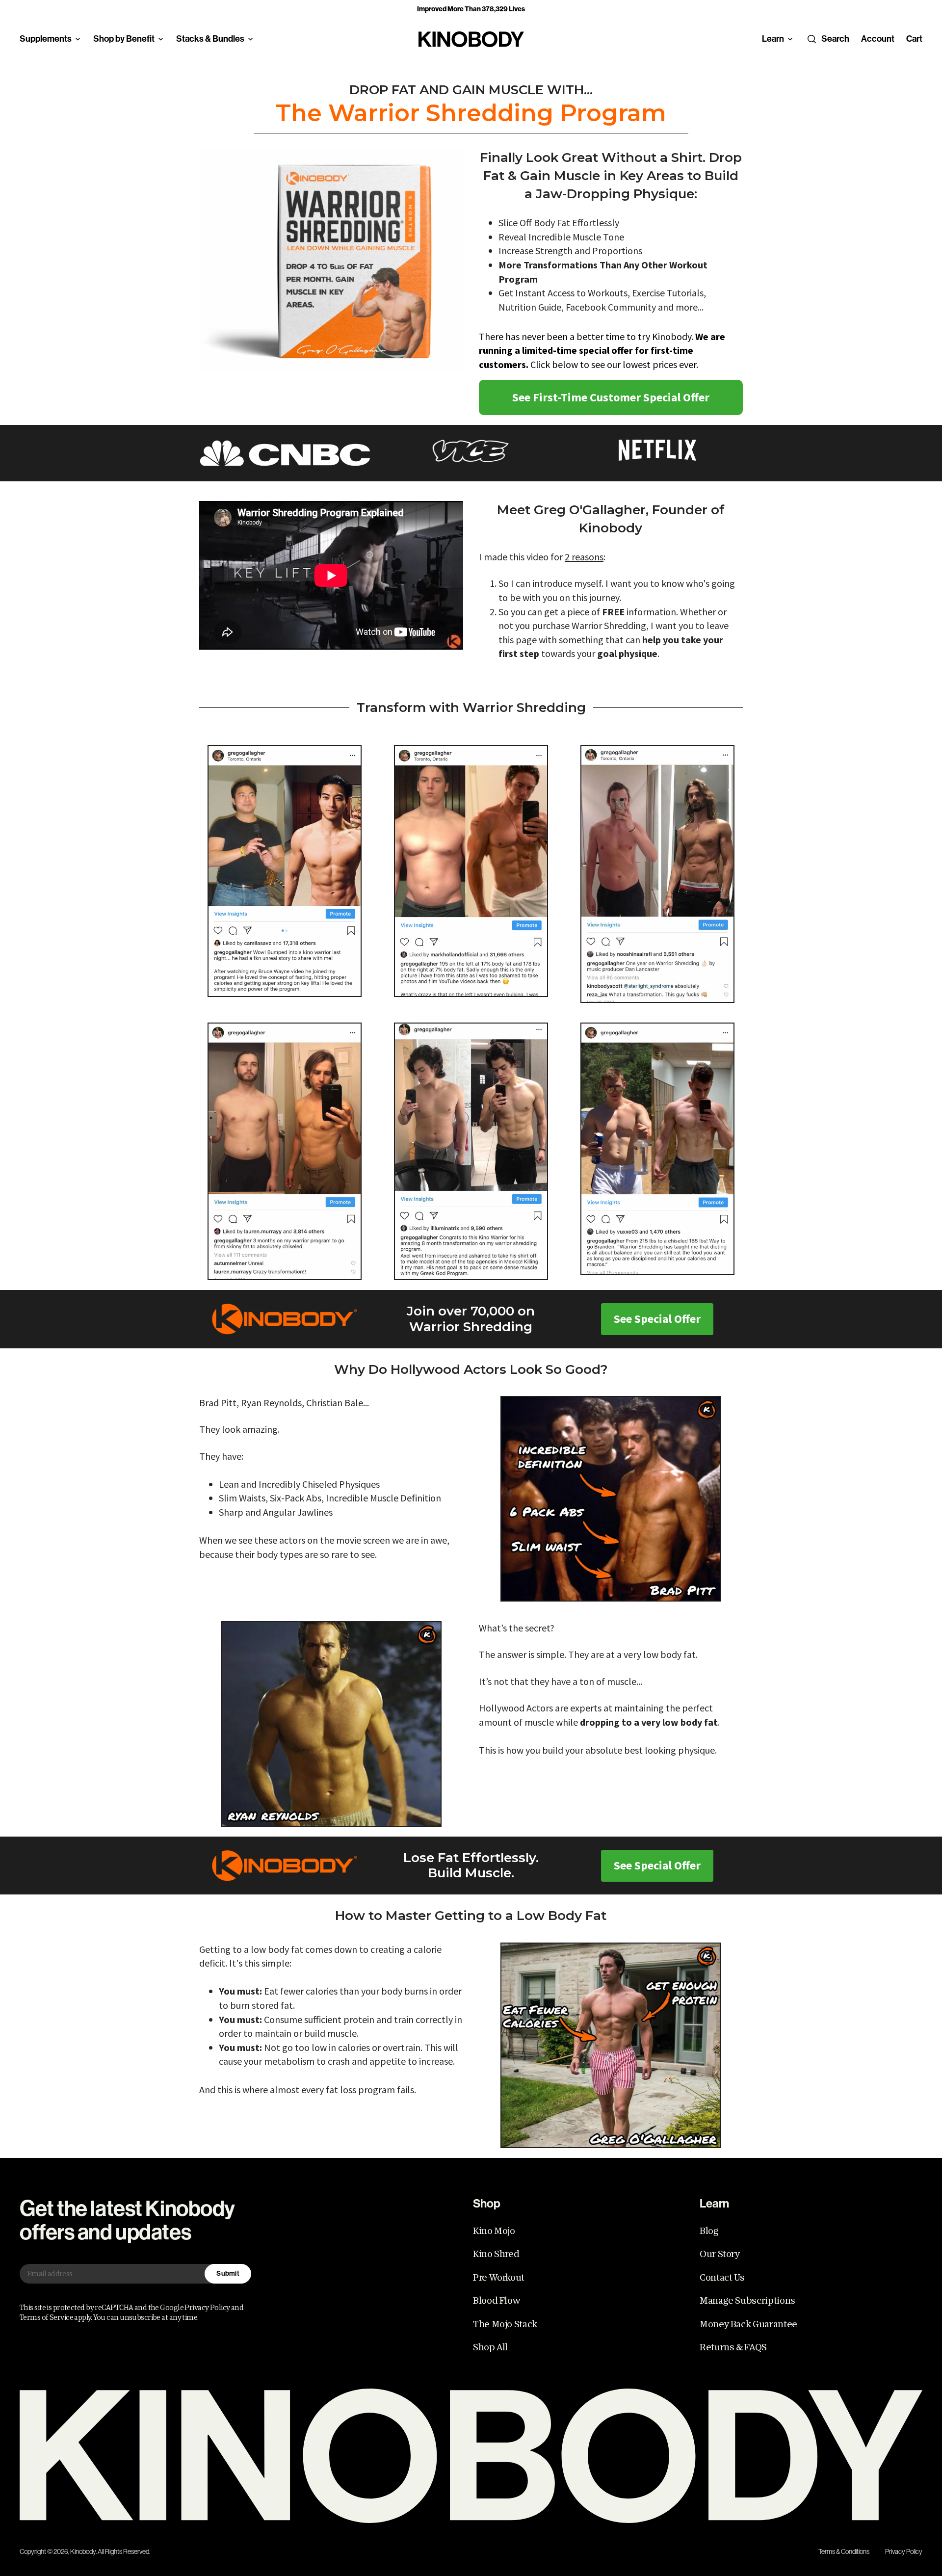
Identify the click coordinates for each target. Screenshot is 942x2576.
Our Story (720, 2254)
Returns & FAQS (733, 2347)
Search (835, 39)
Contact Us (722, 2278)
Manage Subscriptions (747, 2301)
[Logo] (471, 2456)
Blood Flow (496, 2301)
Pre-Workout (499, 2278)
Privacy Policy (904, 2551)
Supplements (46, 39)
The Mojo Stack (505, 2324)
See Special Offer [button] (657, 1319)
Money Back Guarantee (748, 2324)
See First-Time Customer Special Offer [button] (611, 397)
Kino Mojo (494, 2231)
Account (878, 39)
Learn (773, 39)
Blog (709, 2231)
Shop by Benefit (124, 39)
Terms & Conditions (844, 2551)
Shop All (490, 2347)
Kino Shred (496, 2254)
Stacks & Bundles (210, 39)
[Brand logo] (471, 39)
